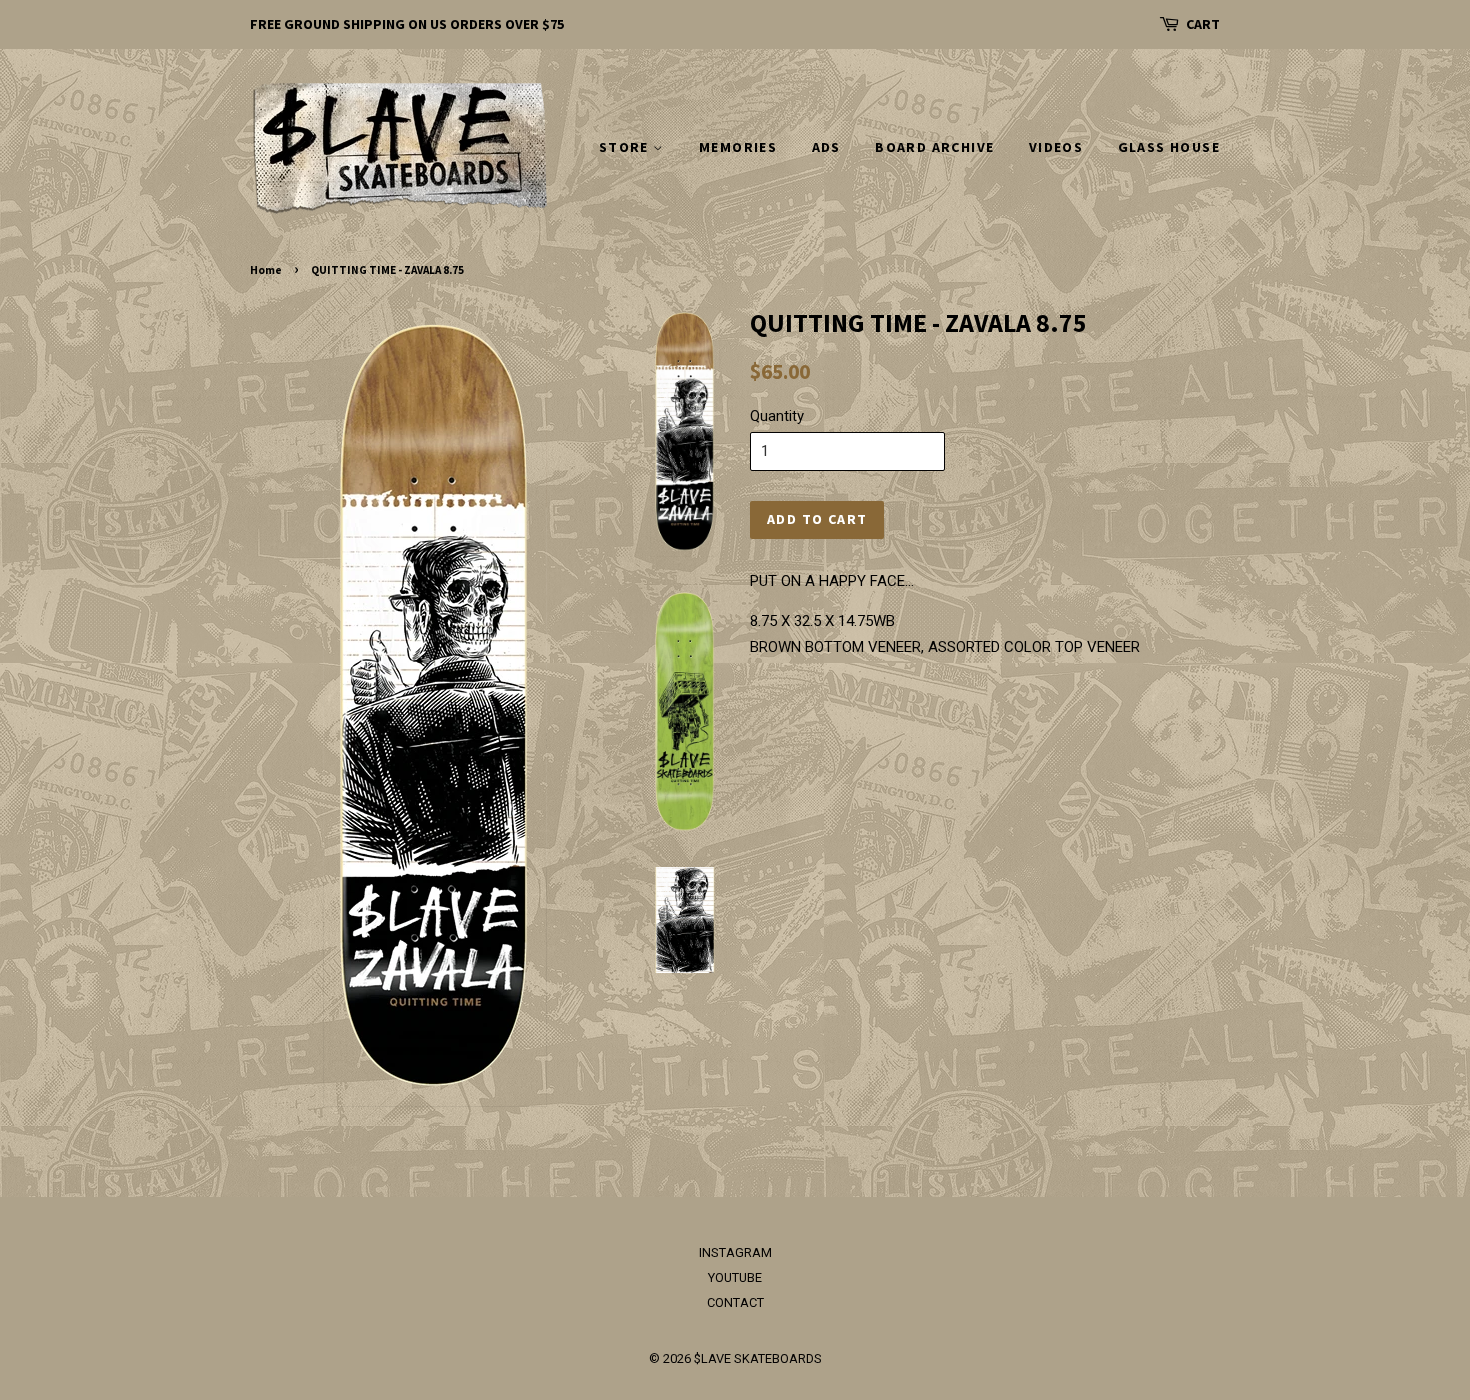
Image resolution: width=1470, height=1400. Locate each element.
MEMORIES (738, 147)
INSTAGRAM (735, 1252)
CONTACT (735, 1302)
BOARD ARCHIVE (934, 147)
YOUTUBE (735, 1277)
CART (1203, 24)
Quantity (777, 416)
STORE (626, 147)
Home (266, 270)
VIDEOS (1056, 147)
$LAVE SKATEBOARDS (758, 1358)
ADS (826, 147)
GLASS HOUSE (1169, 147)
